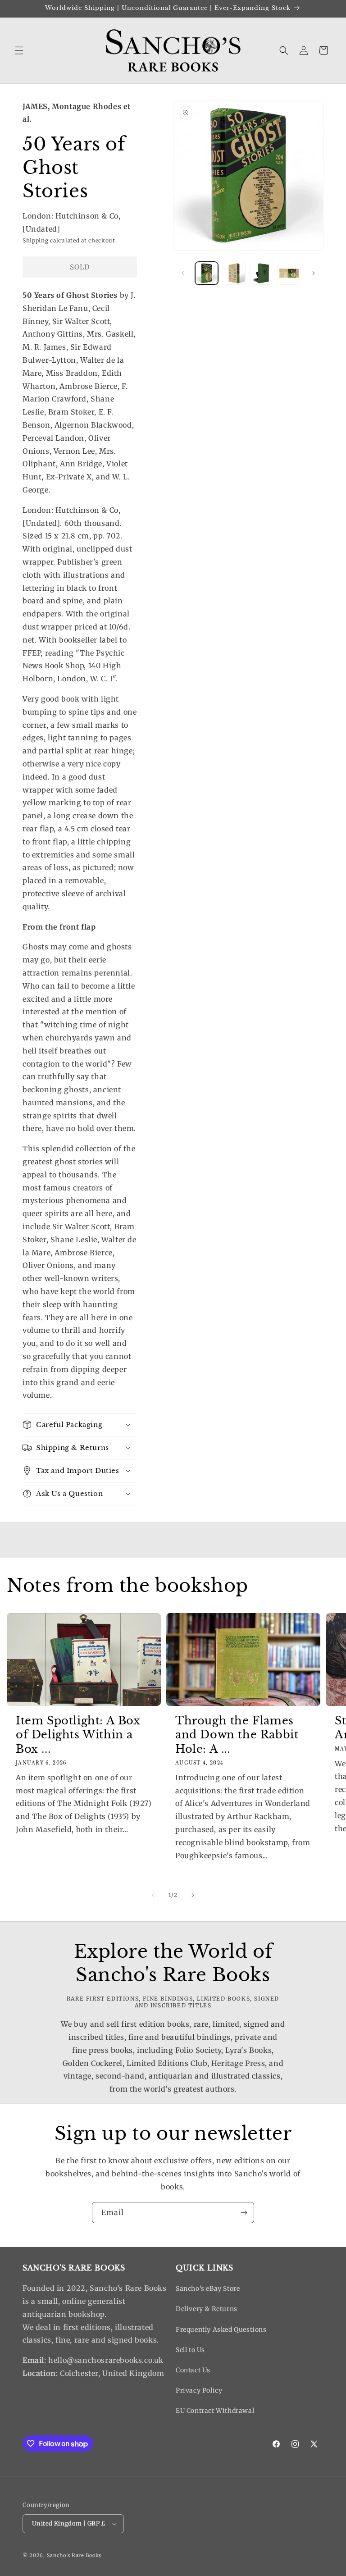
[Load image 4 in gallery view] (289, 273)
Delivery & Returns (207, 2309)
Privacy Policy (199, 2390)
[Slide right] (314, 273)
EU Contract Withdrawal (215, 2411)
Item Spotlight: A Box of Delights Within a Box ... (78, 1735)
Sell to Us (190, 2350)
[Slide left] (183, 273)
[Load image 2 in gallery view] (234, 273)
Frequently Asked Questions (221, 2330)
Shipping (36, 240)
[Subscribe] (244, 2213)
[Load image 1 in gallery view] (207, 273)
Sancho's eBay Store (208, 2289)
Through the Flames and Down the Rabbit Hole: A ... (237, 1735)
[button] (19, 50)
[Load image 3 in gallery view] (262, 273)
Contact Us (193, 2370)
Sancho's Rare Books (74, 2555)
